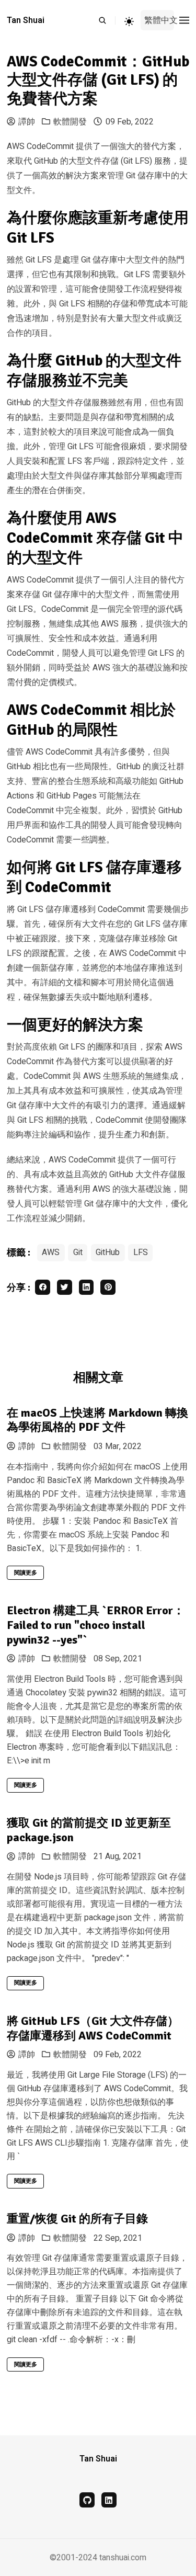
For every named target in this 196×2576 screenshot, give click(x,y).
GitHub (108, 1252)
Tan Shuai (26, 20)
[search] (107, 20)
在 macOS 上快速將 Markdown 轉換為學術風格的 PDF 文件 (97, 1420)
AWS (51, 1252)
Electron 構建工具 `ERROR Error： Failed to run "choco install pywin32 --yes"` (96, 1625)
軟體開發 (70, 122)
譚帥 (27, 122)
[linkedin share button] (87, 1287)
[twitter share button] (65, 1287)
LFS (141, 1252)
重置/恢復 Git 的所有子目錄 (77, 2219)
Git (78, 1252)
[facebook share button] (43, 1287)
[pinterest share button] (108, 1287)
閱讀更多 (26, 1573)
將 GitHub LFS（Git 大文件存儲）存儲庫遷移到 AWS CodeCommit (93, 2028)
